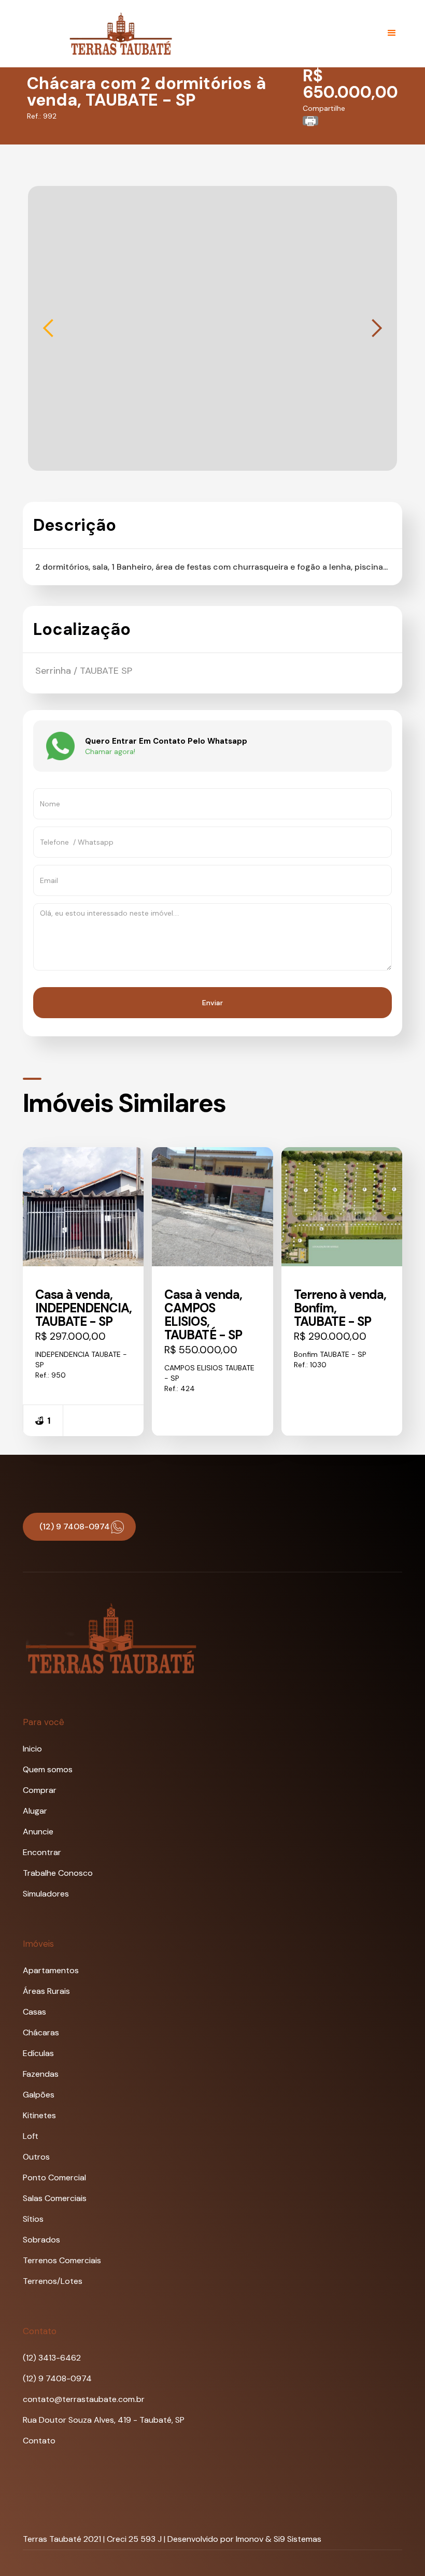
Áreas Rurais (46, 1991)
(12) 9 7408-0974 (57, 2378)
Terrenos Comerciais (62, 2260)
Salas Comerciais (55, 2198)
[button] (392, 33)
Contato (39, 2441)
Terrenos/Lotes (53, 2281)
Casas (34, 2012)
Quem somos (48, 1769)
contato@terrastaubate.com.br (84, 2399)
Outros (36, 2157)
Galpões (39, 2095)
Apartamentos (51, 1970)
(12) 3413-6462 (52, 2358)
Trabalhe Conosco (58, 1873)
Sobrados (41, 2240)
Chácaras (41, 2032)
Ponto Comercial (54, 2177)
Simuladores (46, 1894)
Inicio (32, 1749)
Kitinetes (39, 2115)
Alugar (35, 1811)
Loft (31, 2136)
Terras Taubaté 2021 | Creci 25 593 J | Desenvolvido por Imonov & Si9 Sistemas (172, 2539)
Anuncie (38, 1832)
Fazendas (41, 2074)
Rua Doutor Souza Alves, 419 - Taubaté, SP (104, 2420)
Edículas (38, 2053)
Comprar (40, 1790)
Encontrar (42, 1852)
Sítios (33, 2219)
